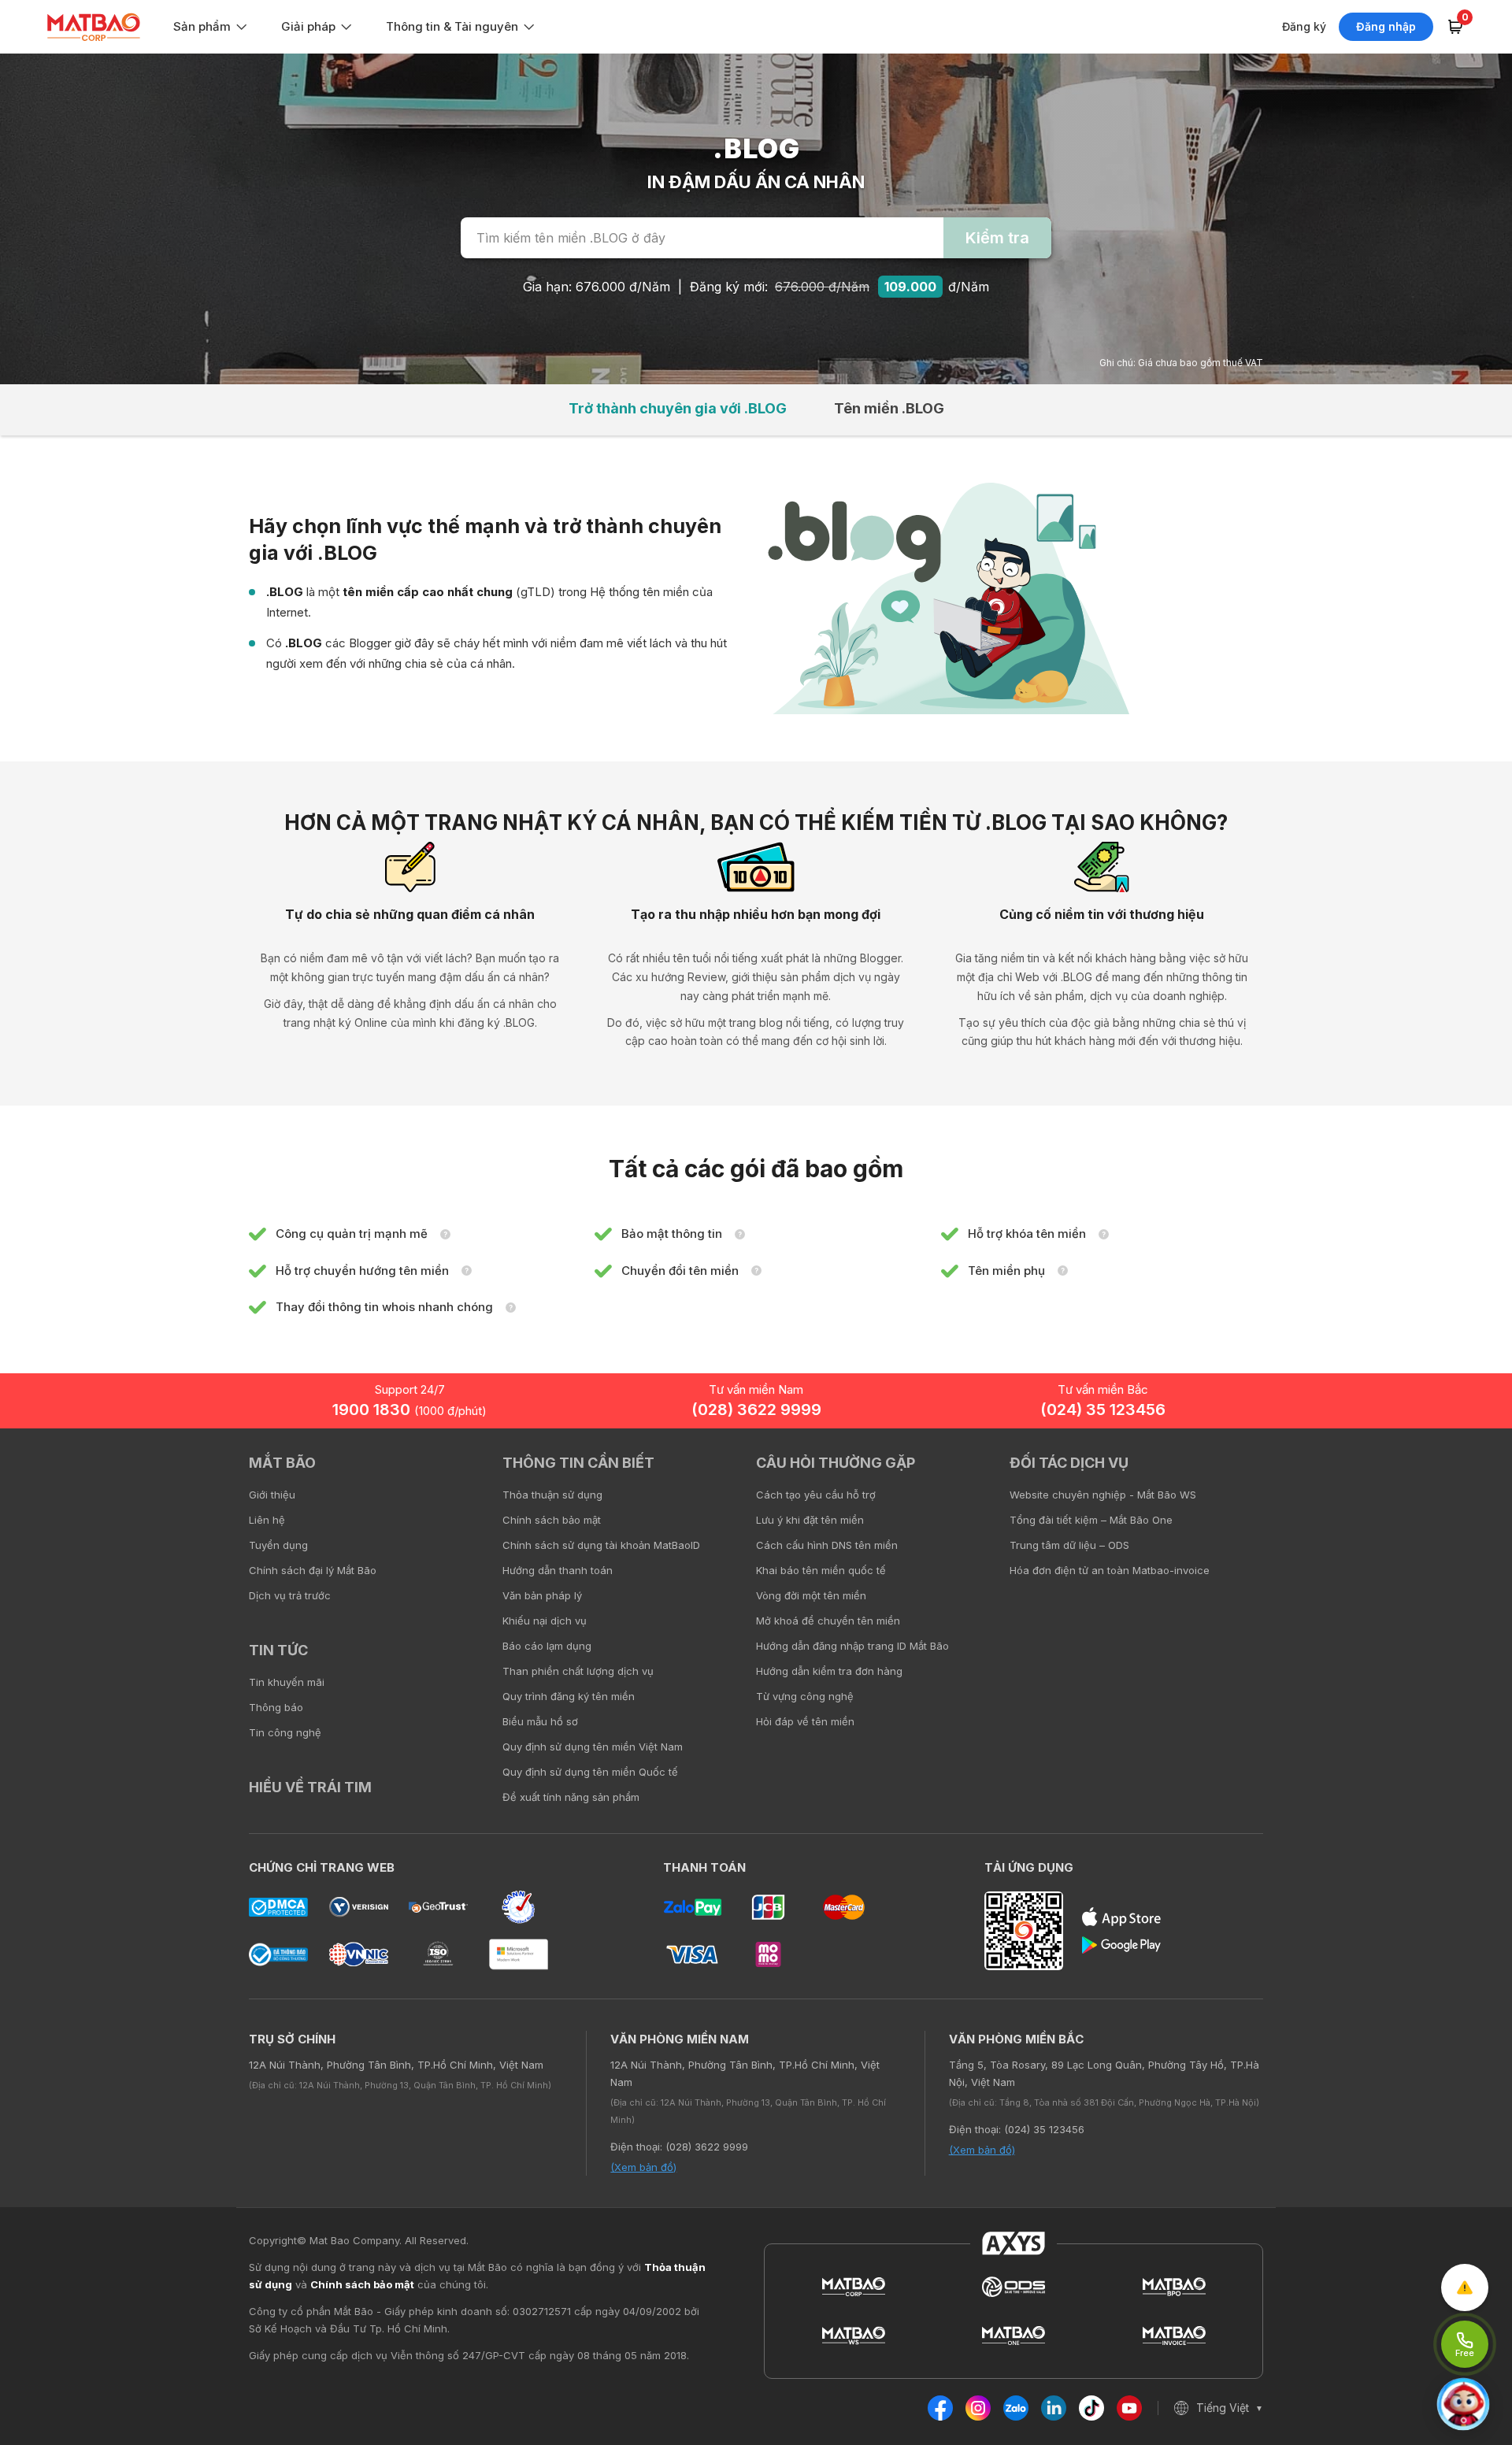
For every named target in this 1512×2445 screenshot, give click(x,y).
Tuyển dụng (278, 1545)
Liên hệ (267, 1520)
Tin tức (278, 1650)
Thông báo (276, 1707)
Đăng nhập (1386, 26)
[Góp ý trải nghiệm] (1465, 2288)
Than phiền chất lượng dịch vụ (578, 1671)
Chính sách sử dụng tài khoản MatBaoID (601, 1545)
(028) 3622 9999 (756, 1410)
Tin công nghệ (285, 1732)
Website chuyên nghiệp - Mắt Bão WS (1103, 1495)
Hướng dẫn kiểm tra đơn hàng (829, 1671)
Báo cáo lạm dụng (547, 1646)
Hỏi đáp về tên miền (805, 1721)
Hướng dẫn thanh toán (558, 1570)
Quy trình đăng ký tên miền (569, 1696)
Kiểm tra (997, 238)
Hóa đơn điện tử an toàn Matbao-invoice (1110, 1570)
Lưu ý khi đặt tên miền (810, 1520)
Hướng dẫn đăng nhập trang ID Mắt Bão (852, 1646)
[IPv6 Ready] (1473, 1474)
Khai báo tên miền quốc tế (821, 1570)
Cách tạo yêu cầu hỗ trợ (816, 1495)
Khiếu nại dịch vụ (545, 1621)
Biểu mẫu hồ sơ (540, 1721)
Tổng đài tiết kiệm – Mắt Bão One (1091, 1520)
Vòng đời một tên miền (811, 1595)
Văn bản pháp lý (542, 1595)
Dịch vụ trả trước (290, 1595)
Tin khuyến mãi (287, 1682)
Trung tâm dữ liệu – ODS (1069, 1545)
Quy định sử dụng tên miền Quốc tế (590, 1772)
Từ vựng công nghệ (805, 1696)
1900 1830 (409, 1410)
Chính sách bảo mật (552, 1520)
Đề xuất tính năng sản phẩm (571, 1797)
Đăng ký (1304, 26)
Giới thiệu (272, 1495)
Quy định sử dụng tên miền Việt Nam (593, 1747)
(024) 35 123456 (1103, 1410)
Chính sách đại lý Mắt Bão (313, 1570)
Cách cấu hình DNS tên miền (827, 1545)
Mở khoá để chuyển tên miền (828, 1621)
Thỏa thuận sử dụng (552, 1495)
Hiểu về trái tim (310, 1787)
